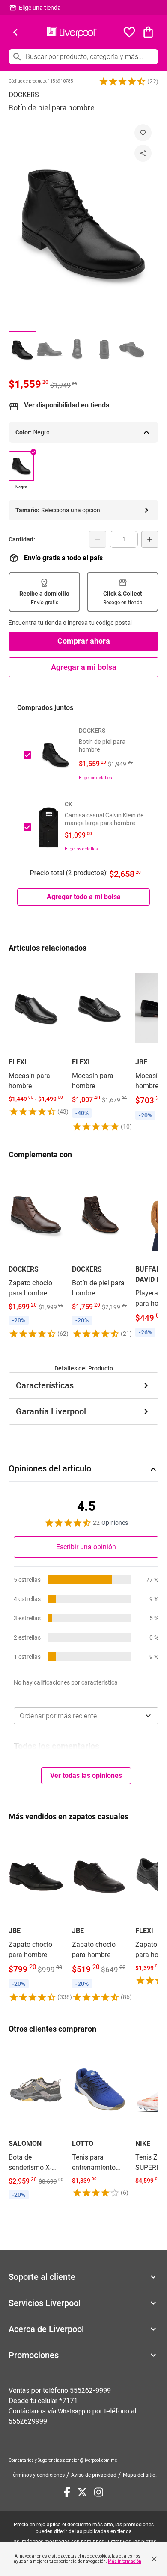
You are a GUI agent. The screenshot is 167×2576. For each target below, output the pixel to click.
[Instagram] (99, 2492)
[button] (122, 81)
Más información (125, 2561)
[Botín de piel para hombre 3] (77, 349)
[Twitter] (82, 2492)
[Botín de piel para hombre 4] (104, 349)
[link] (36, 1040)
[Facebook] (67, 2492)
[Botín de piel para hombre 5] (132, 349)
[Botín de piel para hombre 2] (50, 349)
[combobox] (86, 1716)
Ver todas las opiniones (86, 1775)
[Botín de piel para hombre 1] (22, 349)
